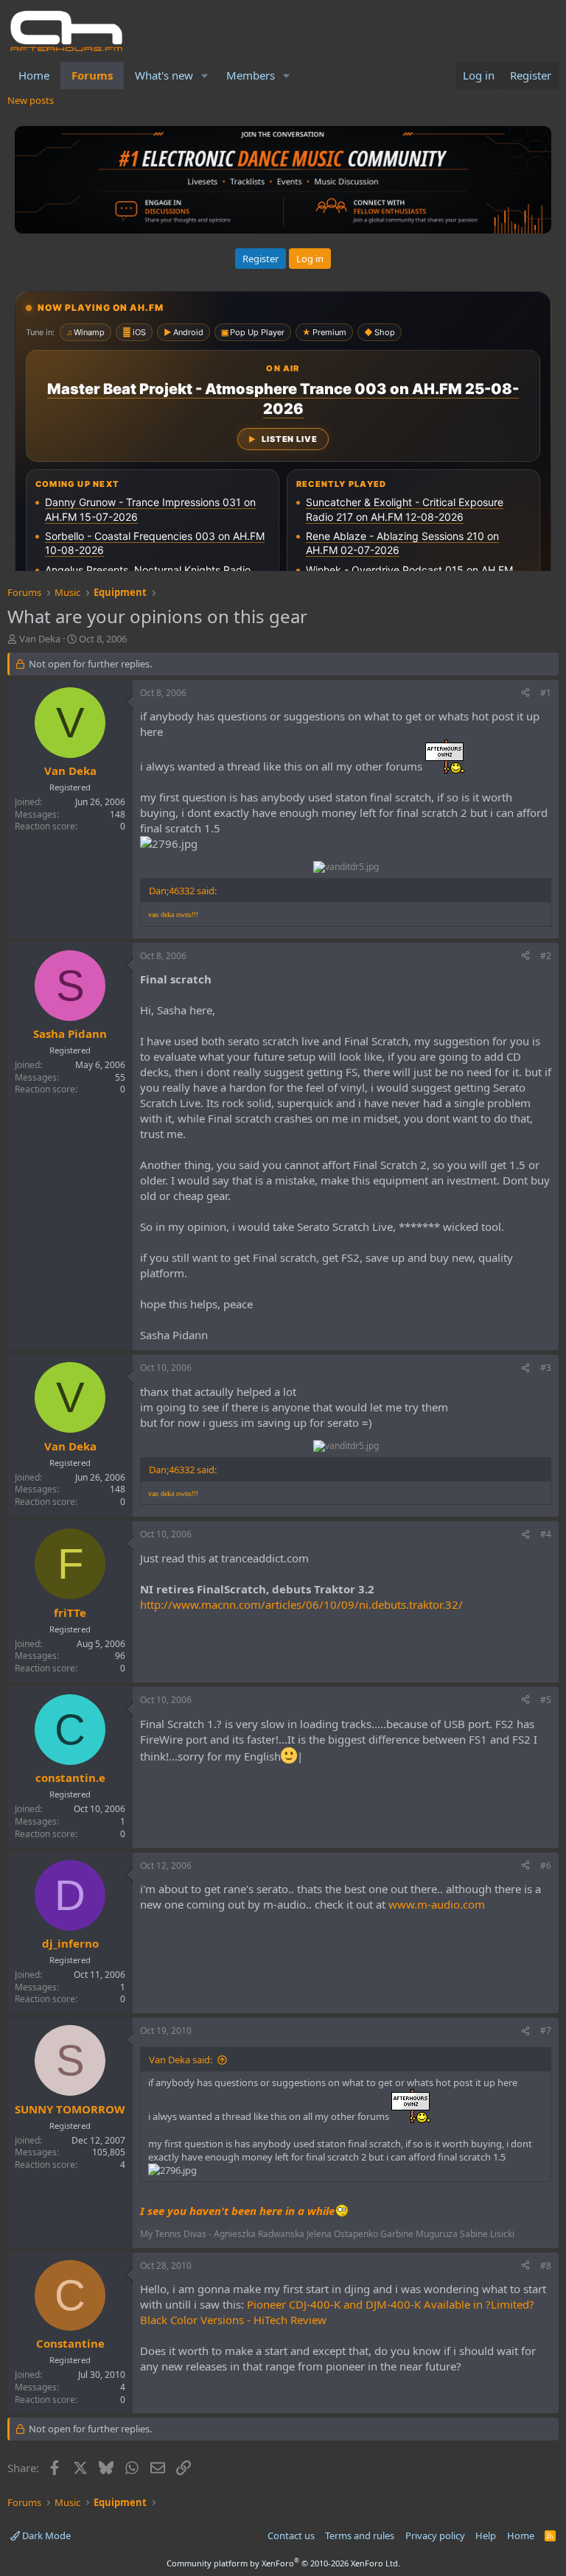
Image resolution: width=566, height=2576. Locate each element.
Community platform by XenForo (283, 2563)
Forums (92, 75)
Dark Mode (45, 2535)
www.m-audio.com (437, 1904)
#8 (546, 2266)
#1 (546, 693)
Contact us (291, 2535)
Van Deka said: (181, 2060)
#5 (546, 1700)
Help (486, 2535)
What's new (164, 75)
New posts (31, 100)
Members (251, 75)
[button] (205, 76)
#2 (546, 956)
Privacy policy (435, 2535)
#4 (546, 1534)
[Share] (525, 694)
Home (34, 75)
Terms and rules (360, 2535)
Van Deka (40, 639)
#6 (546, 1866)
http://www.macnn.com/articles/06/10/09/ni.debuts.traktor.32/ (301, 1604)
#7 (546, 2031)
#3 (546, 1368)
